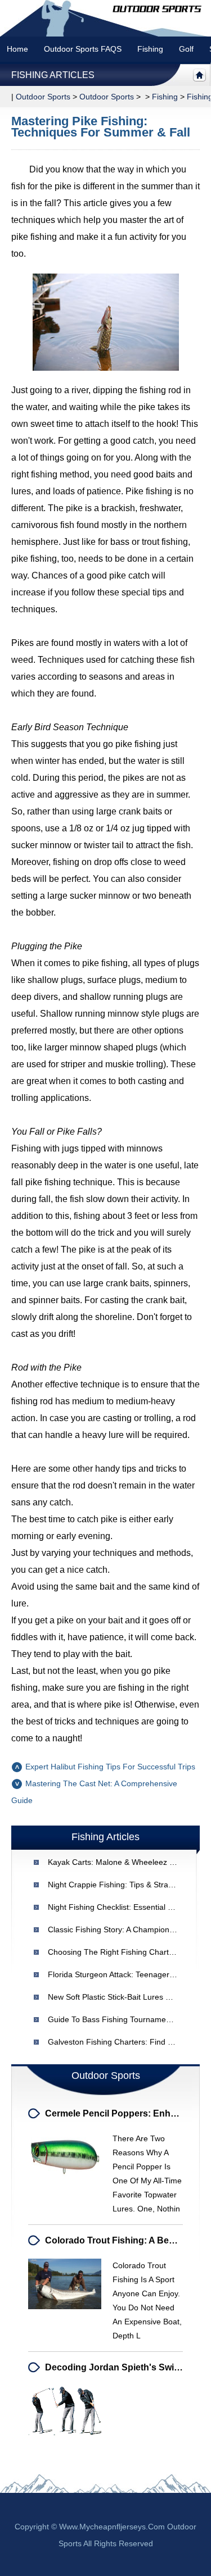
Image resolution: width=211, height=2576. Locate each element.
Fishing (150, 49)
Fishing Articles (53, 75)
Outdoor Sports (107, 97)
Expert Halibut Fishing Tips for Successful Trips (110, 1767)
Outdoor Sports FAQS (83, 49)
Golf (186, 49)
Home (17, 49)
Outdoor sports (43, 97)
